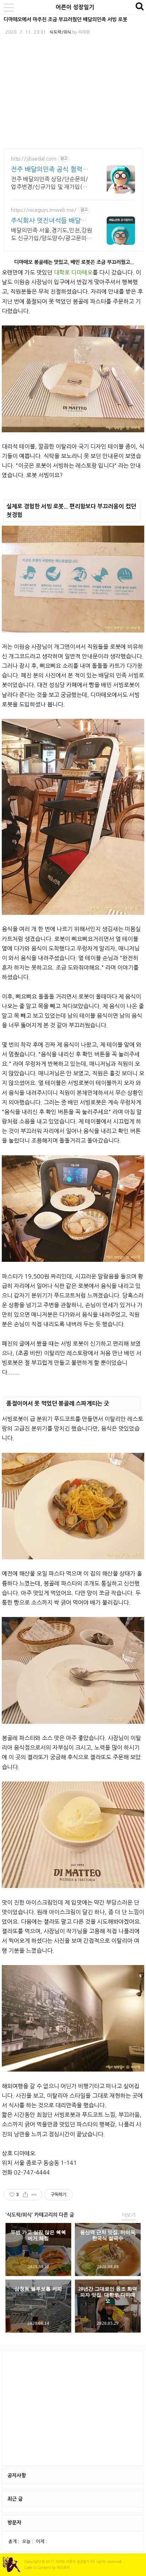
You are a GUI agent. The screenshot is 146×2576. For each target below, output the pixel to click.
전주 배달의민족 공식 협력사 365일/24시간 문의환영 (50, 170)
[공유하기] (25, 2195)
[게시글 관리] (34, 2195)
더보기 (128, 2215)
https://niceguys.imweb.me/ (44, 210)
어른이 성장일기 (75, 7)
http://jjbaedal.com (34, 159)
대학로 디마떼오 (73, 272)
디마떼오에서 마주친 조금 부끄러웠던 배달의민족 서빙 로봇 (65, 19)
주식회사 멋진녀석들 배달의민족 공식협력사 (49, 221)
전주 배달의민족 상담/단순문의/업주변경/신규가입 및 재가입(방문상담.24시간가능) (49, 183)
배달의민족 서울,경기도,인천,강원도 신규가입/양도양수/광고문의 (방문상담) (52, 235)
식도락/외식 (60, 32)
